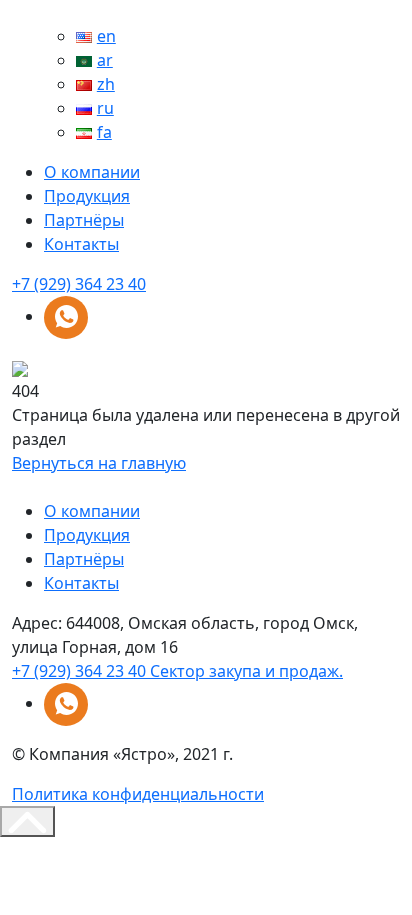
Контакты (81, 244)
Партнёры (84, 220)
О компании (92, 172)
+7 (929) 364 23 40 (79, 284)
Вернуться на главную (99, 463)
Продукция (87, 196)
